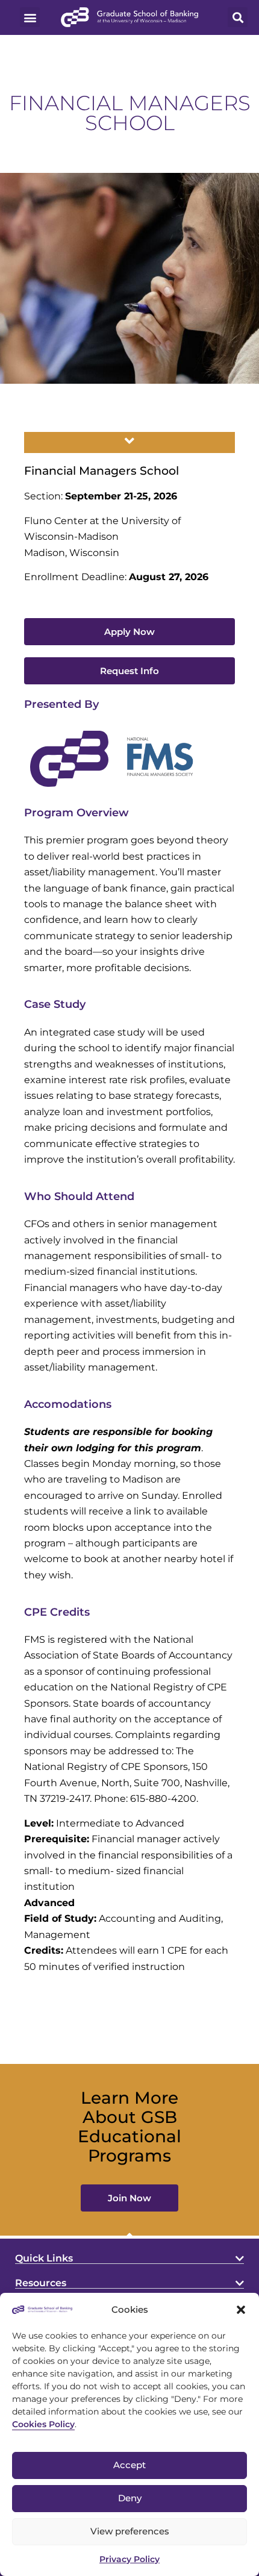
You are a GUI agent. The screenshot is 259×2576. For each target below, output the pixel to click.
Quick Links (44, 2258)
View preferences (130, 2531)
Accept (129, 2465)
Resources (41, 2283)
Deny (130, 2498)
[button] (241, 2310)
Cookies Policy (43, 2424)
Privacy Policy (129, 2559)
